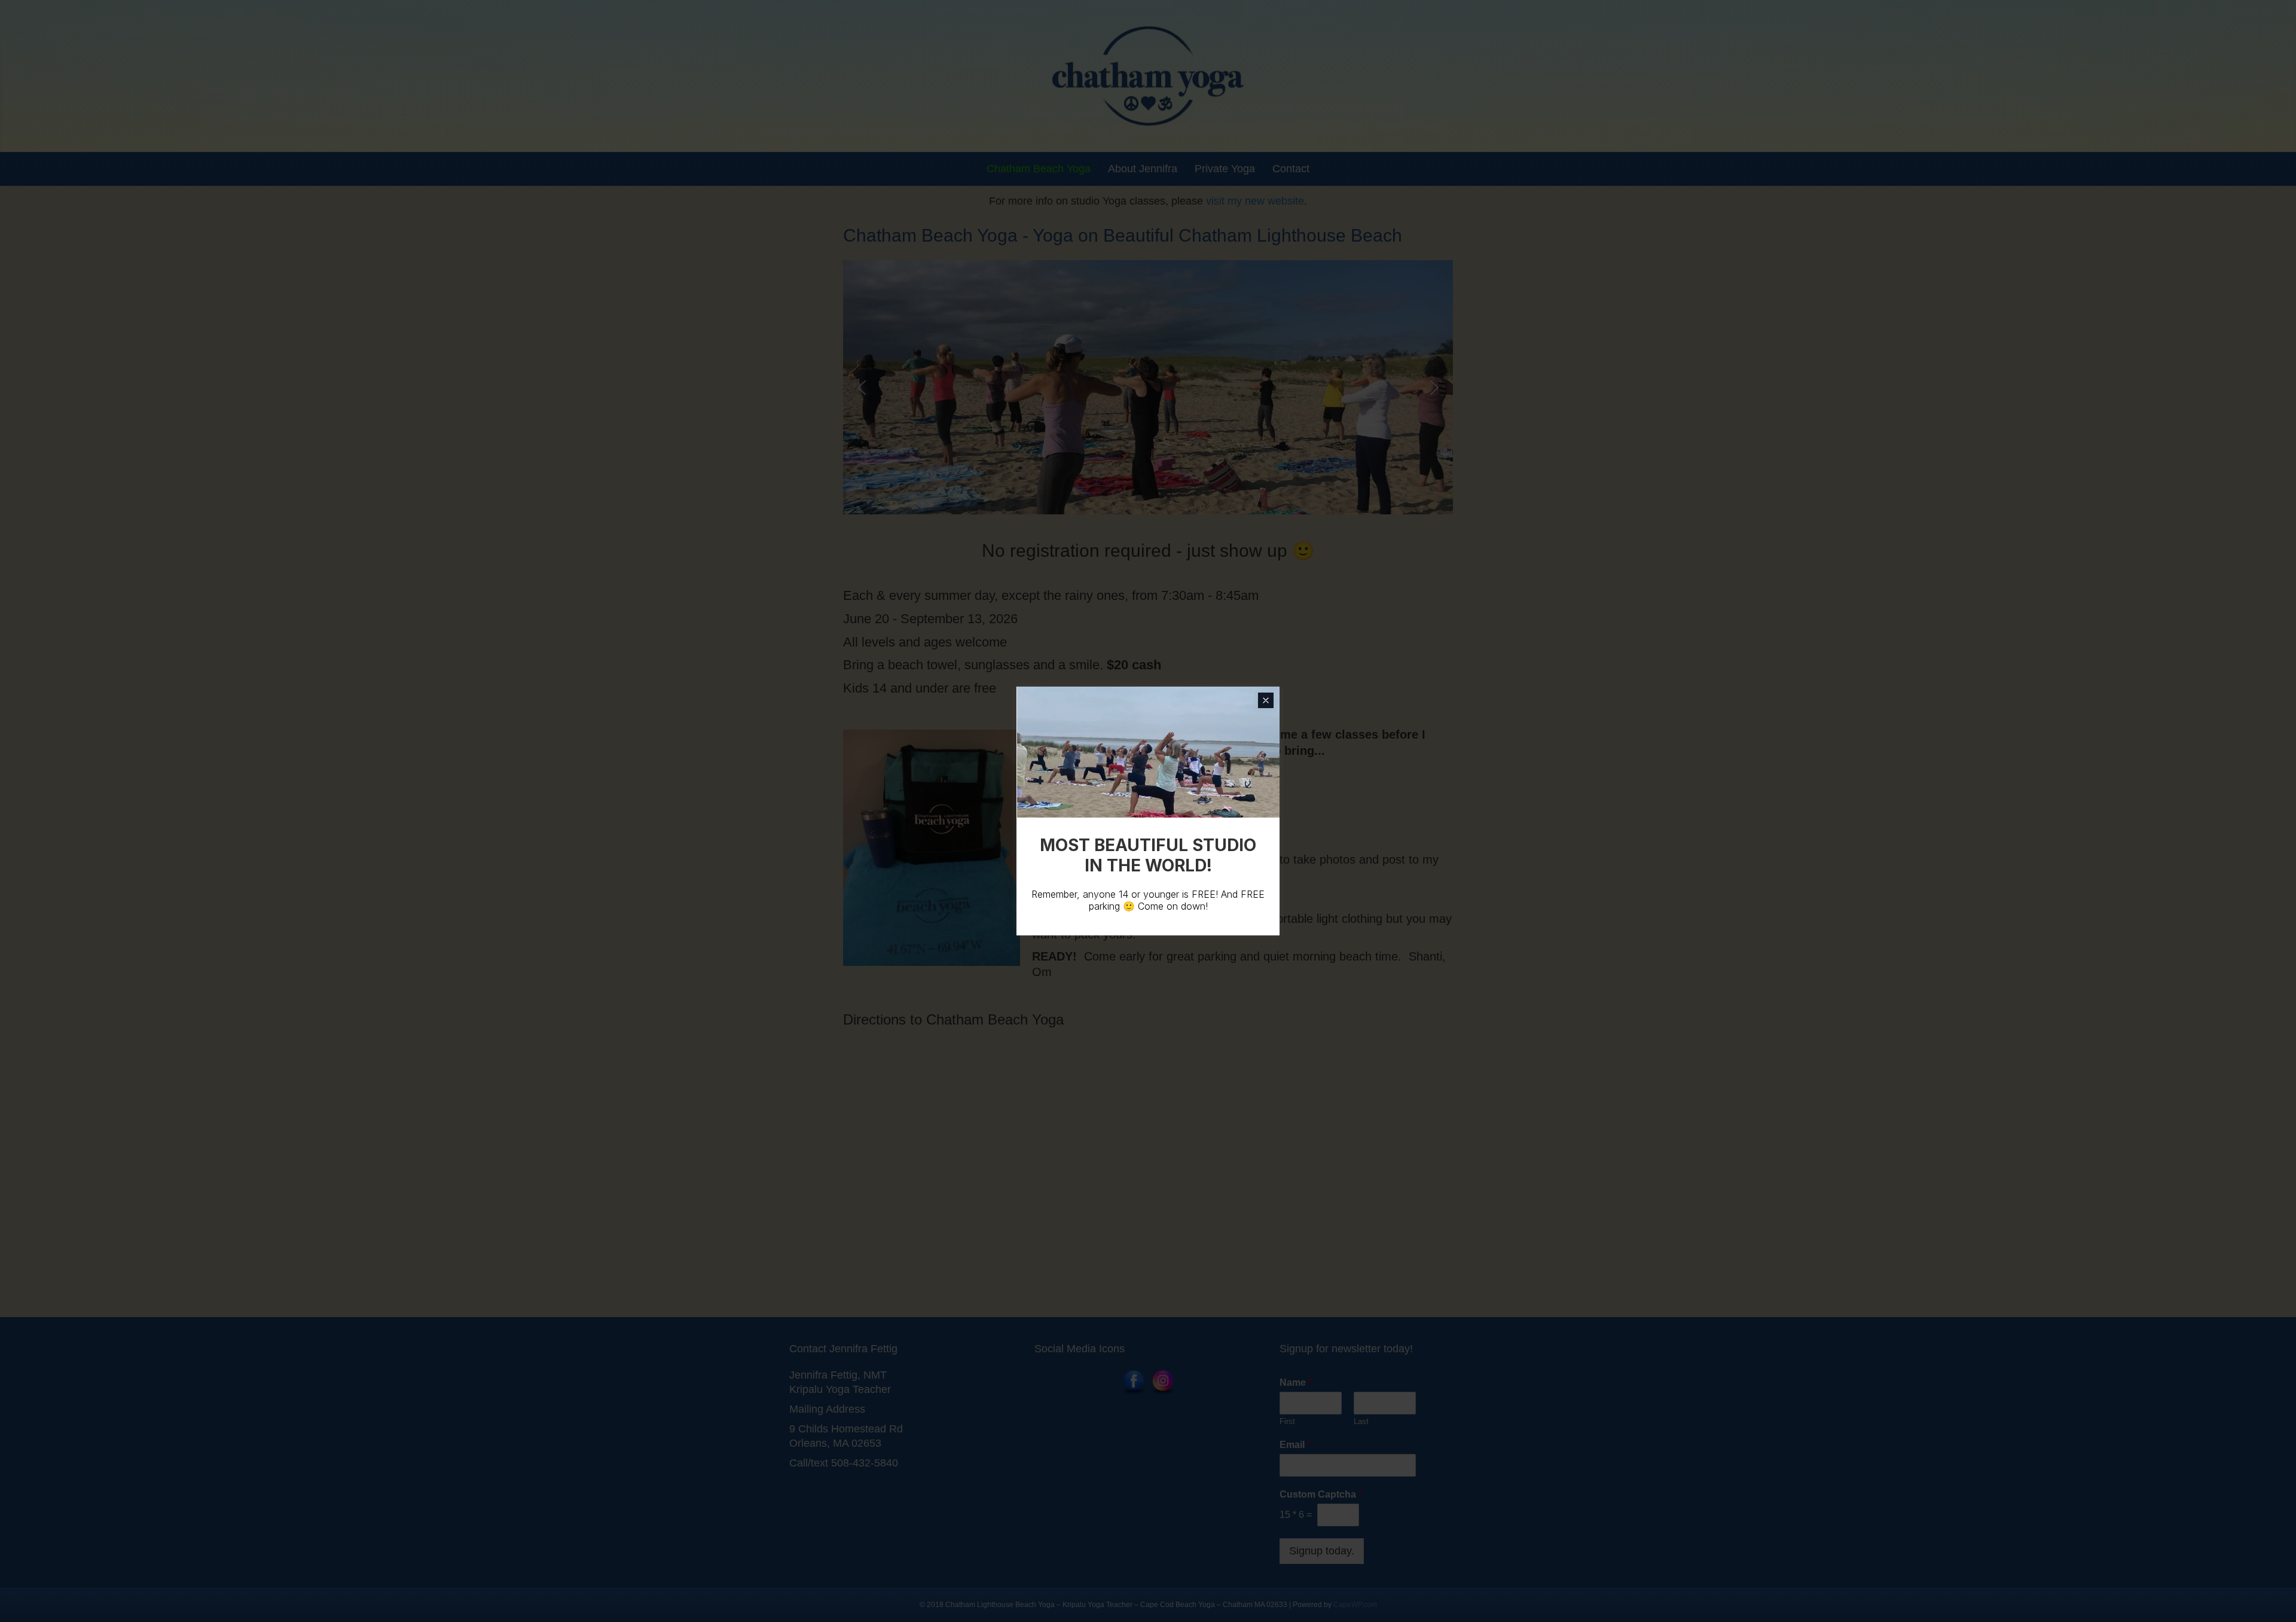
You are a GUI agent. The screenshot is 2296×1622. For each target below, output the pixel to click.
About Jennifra (1143, 169)
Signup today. (1322, 1551)
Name (1296, 1382)
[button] (862, 388)
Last (1361, 1421)
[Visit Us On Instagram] (1163, 1382)
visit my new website (1255, 201)
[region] (1148, 387)
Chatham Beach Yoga (1039, 169)
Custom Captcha (1321, 1494)
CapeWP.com (1355, 1605)
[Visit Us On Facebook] (1133, 1382)
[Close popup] (1266, 700)
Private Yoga (1225, 169)
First (1287, 1421)
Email (1295, 1445)
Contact (1291, 169)
